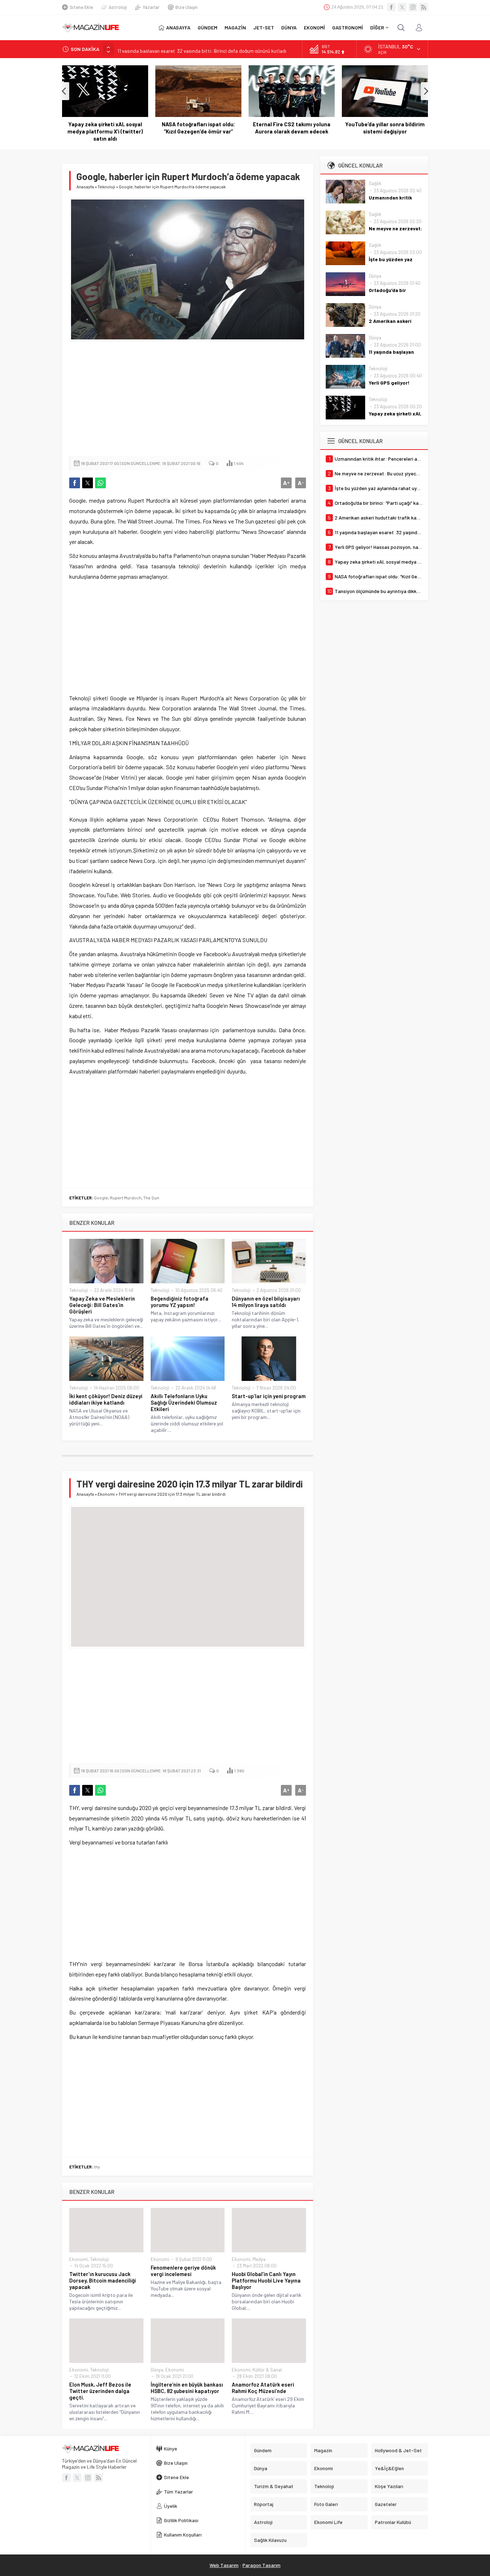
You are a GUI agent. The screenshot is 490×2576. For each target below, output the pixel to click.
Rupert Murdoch (126, 1198)
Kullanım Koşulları (183, 2535)
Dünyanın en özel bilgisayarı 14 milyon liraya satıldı (266, 1302)
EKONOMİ (314, 27)
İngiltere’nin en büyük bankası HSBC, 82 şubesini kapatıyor (187, 2388)
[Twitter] (402, 7)
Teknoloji (106, 187)
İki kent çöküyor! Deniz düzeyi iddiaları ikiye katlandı (106, 1399)
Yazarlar (151, 7)
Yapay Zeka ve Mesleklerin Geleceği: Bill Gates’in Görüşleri (102, 1305)
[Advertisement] (188, 399)
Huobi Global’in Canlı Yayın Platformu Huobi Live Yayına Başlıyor (266, 2280)
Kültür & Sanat (267, 2370)
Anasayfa (85, 187)
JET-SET (264, 27)
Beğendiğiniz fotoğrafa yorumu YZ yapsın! (180, 1302)
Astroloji (118, 7)
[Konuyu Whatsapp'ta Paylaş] (100, 483)
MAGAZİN (235, 27)
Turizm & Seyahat (274, 2486)
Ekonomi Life (328, 2522)
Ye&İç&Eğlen (389, 2468)
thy (97, 2167)
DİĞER (377, 27)
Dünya (157, 2370)
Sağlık (375, 183)
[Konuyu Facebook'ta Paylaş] (75, 483)
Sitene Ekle (81, 7)
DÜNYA (289, 27)
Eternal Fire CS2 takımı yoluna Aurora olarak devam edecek (220, 128)
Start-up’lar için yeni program (269, 1396)
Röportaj (264, 2504)
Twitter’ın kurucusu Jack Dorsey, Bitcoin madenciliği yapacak (103, 2280)
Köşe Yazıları (389, 2486)
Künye (171, 2448)
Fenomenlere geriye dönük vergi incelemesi (183, 2271)
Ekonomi (106, 1494)
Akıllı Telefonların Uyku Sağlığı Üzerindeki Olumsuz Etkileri (184, 1402)
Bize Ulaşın (187, 7)
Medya (259, 2259)
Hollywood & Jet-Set (398, 2450)
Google (101, 1198)
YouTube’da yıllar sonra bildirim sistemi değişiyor (314, 128)
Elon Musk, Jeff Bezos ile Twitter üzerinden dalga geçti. (100, 2391)
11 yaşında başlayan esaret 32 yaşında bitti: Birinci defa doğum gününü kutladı (202, 49)
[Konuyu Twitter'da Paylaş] (88, 483)
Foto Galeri (326, 2504)
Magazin (323, 2450)
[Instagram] (413, 7)
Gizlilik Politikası (181, 2520)
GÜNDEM (208, 27)
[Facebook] (391, 7)
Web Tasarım (224, 2565)
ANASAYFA (178, 27)
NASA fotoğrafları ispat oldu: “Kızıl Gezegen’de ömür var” (127, 128)
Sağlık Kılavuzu (270, 2540)
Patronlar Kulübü (393, 2522)
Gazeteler (386, 2504)
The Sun (151, 1198)
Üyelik (171, 2506)
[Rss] (424, 7)
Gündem (263, 2450)
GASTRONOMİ (348, 27)
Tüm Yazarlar (178, 2492)
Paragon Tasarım (262, 2565)
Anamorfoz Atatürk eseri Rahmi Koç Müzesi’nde (263, 2388)
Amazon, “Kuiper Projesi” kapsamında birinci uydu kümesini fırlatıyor (407, 131)
